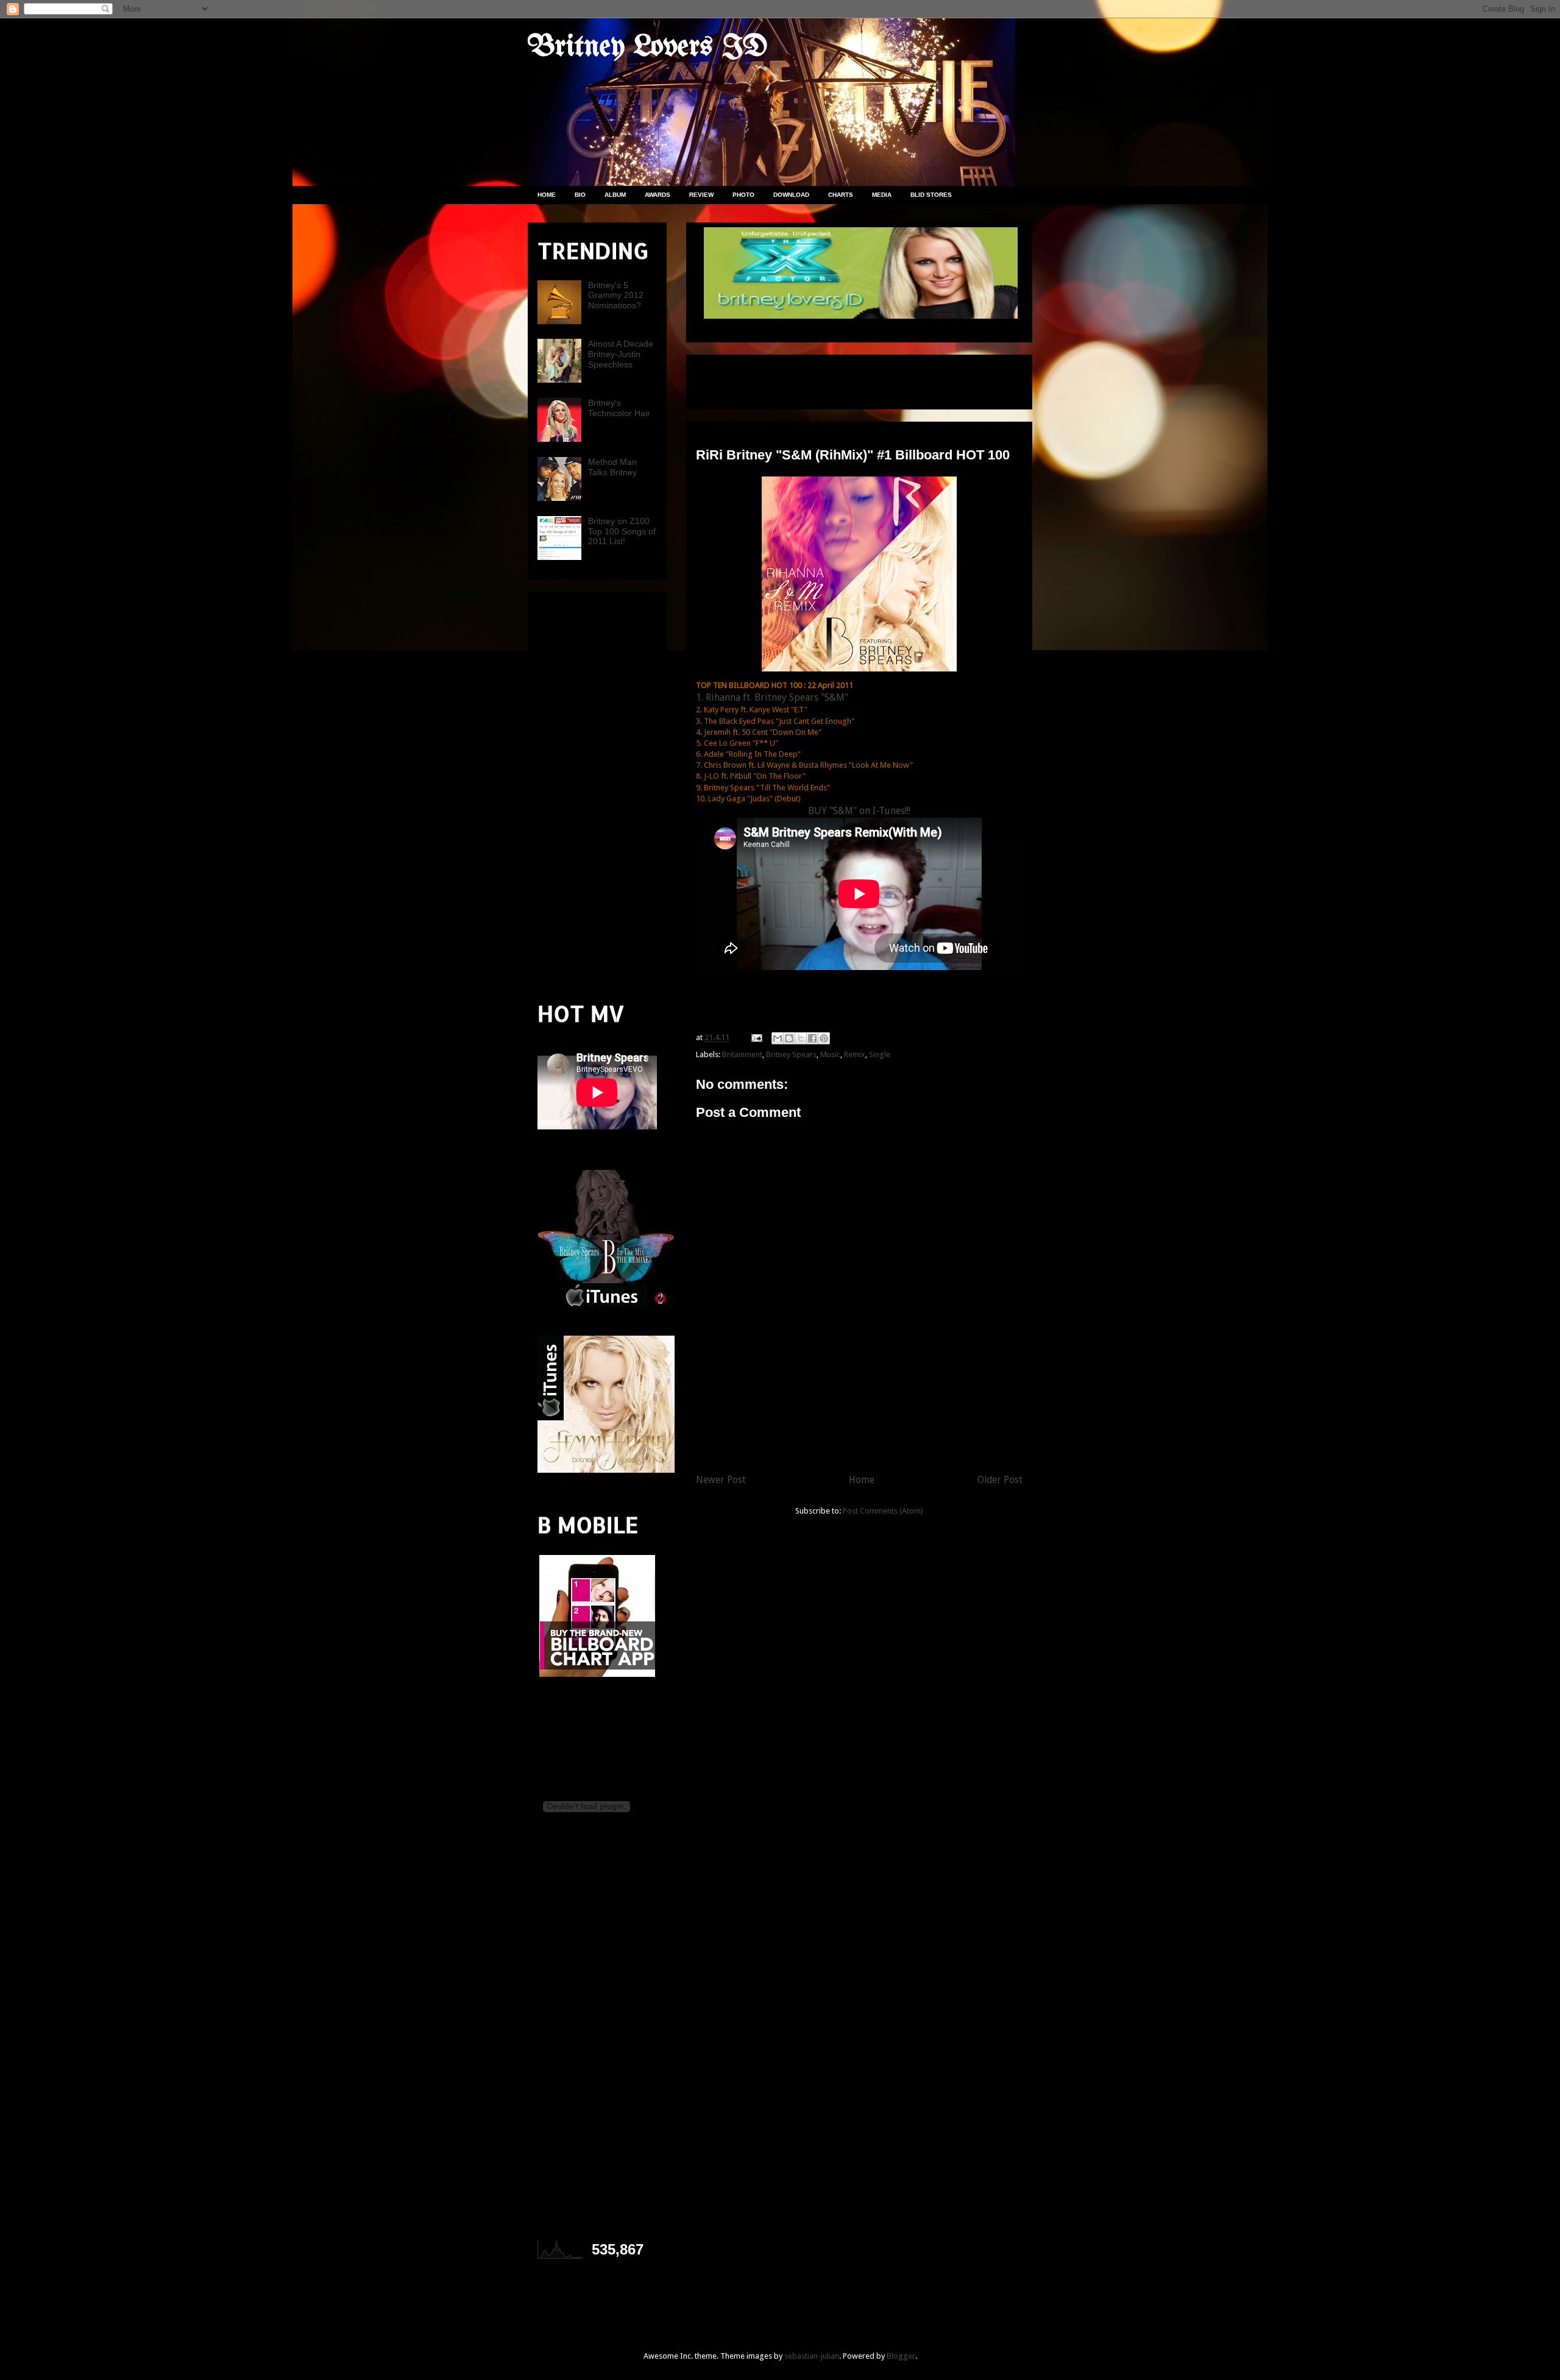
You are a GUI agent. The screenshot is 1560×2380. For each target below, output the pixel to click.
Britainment (742, 1054)
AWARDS (658, 195)
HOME (547, 195)
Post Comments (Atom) (883, 1511)
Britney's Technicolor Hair (619, 408)
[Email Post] (756, 1037)
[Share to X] (801, 1038)
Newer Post (721, 1480)
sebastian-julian (812, 2356)
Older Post (1000, 1480)
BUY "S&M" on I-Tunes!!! (859, 811)
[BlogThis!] (789, 1038)
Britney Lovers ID (648, 48)
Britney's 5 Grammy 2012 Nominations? (616, 296)
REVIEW (701, 195)
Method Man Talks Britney (612, 467)
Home (862, 1480)
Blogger (901, 2356)
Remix (855, 1054)
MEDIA (882, 195)
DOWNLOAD (791, 195)
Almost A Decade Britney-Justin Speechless (621, 354)
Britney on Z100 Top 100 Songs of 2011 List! (622, 531)
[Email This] (778, 1038)
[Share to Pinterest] (824, 1038)
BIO (580, 195)
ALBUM (615, 195)
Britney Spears (791, 1054)
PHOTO (743, 195)
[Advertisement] (838, 378)
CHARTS (841, 195)
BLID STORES (931, 195)
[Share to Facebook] (812, 1038)
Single (880, 1054)
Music (830, 1054)
